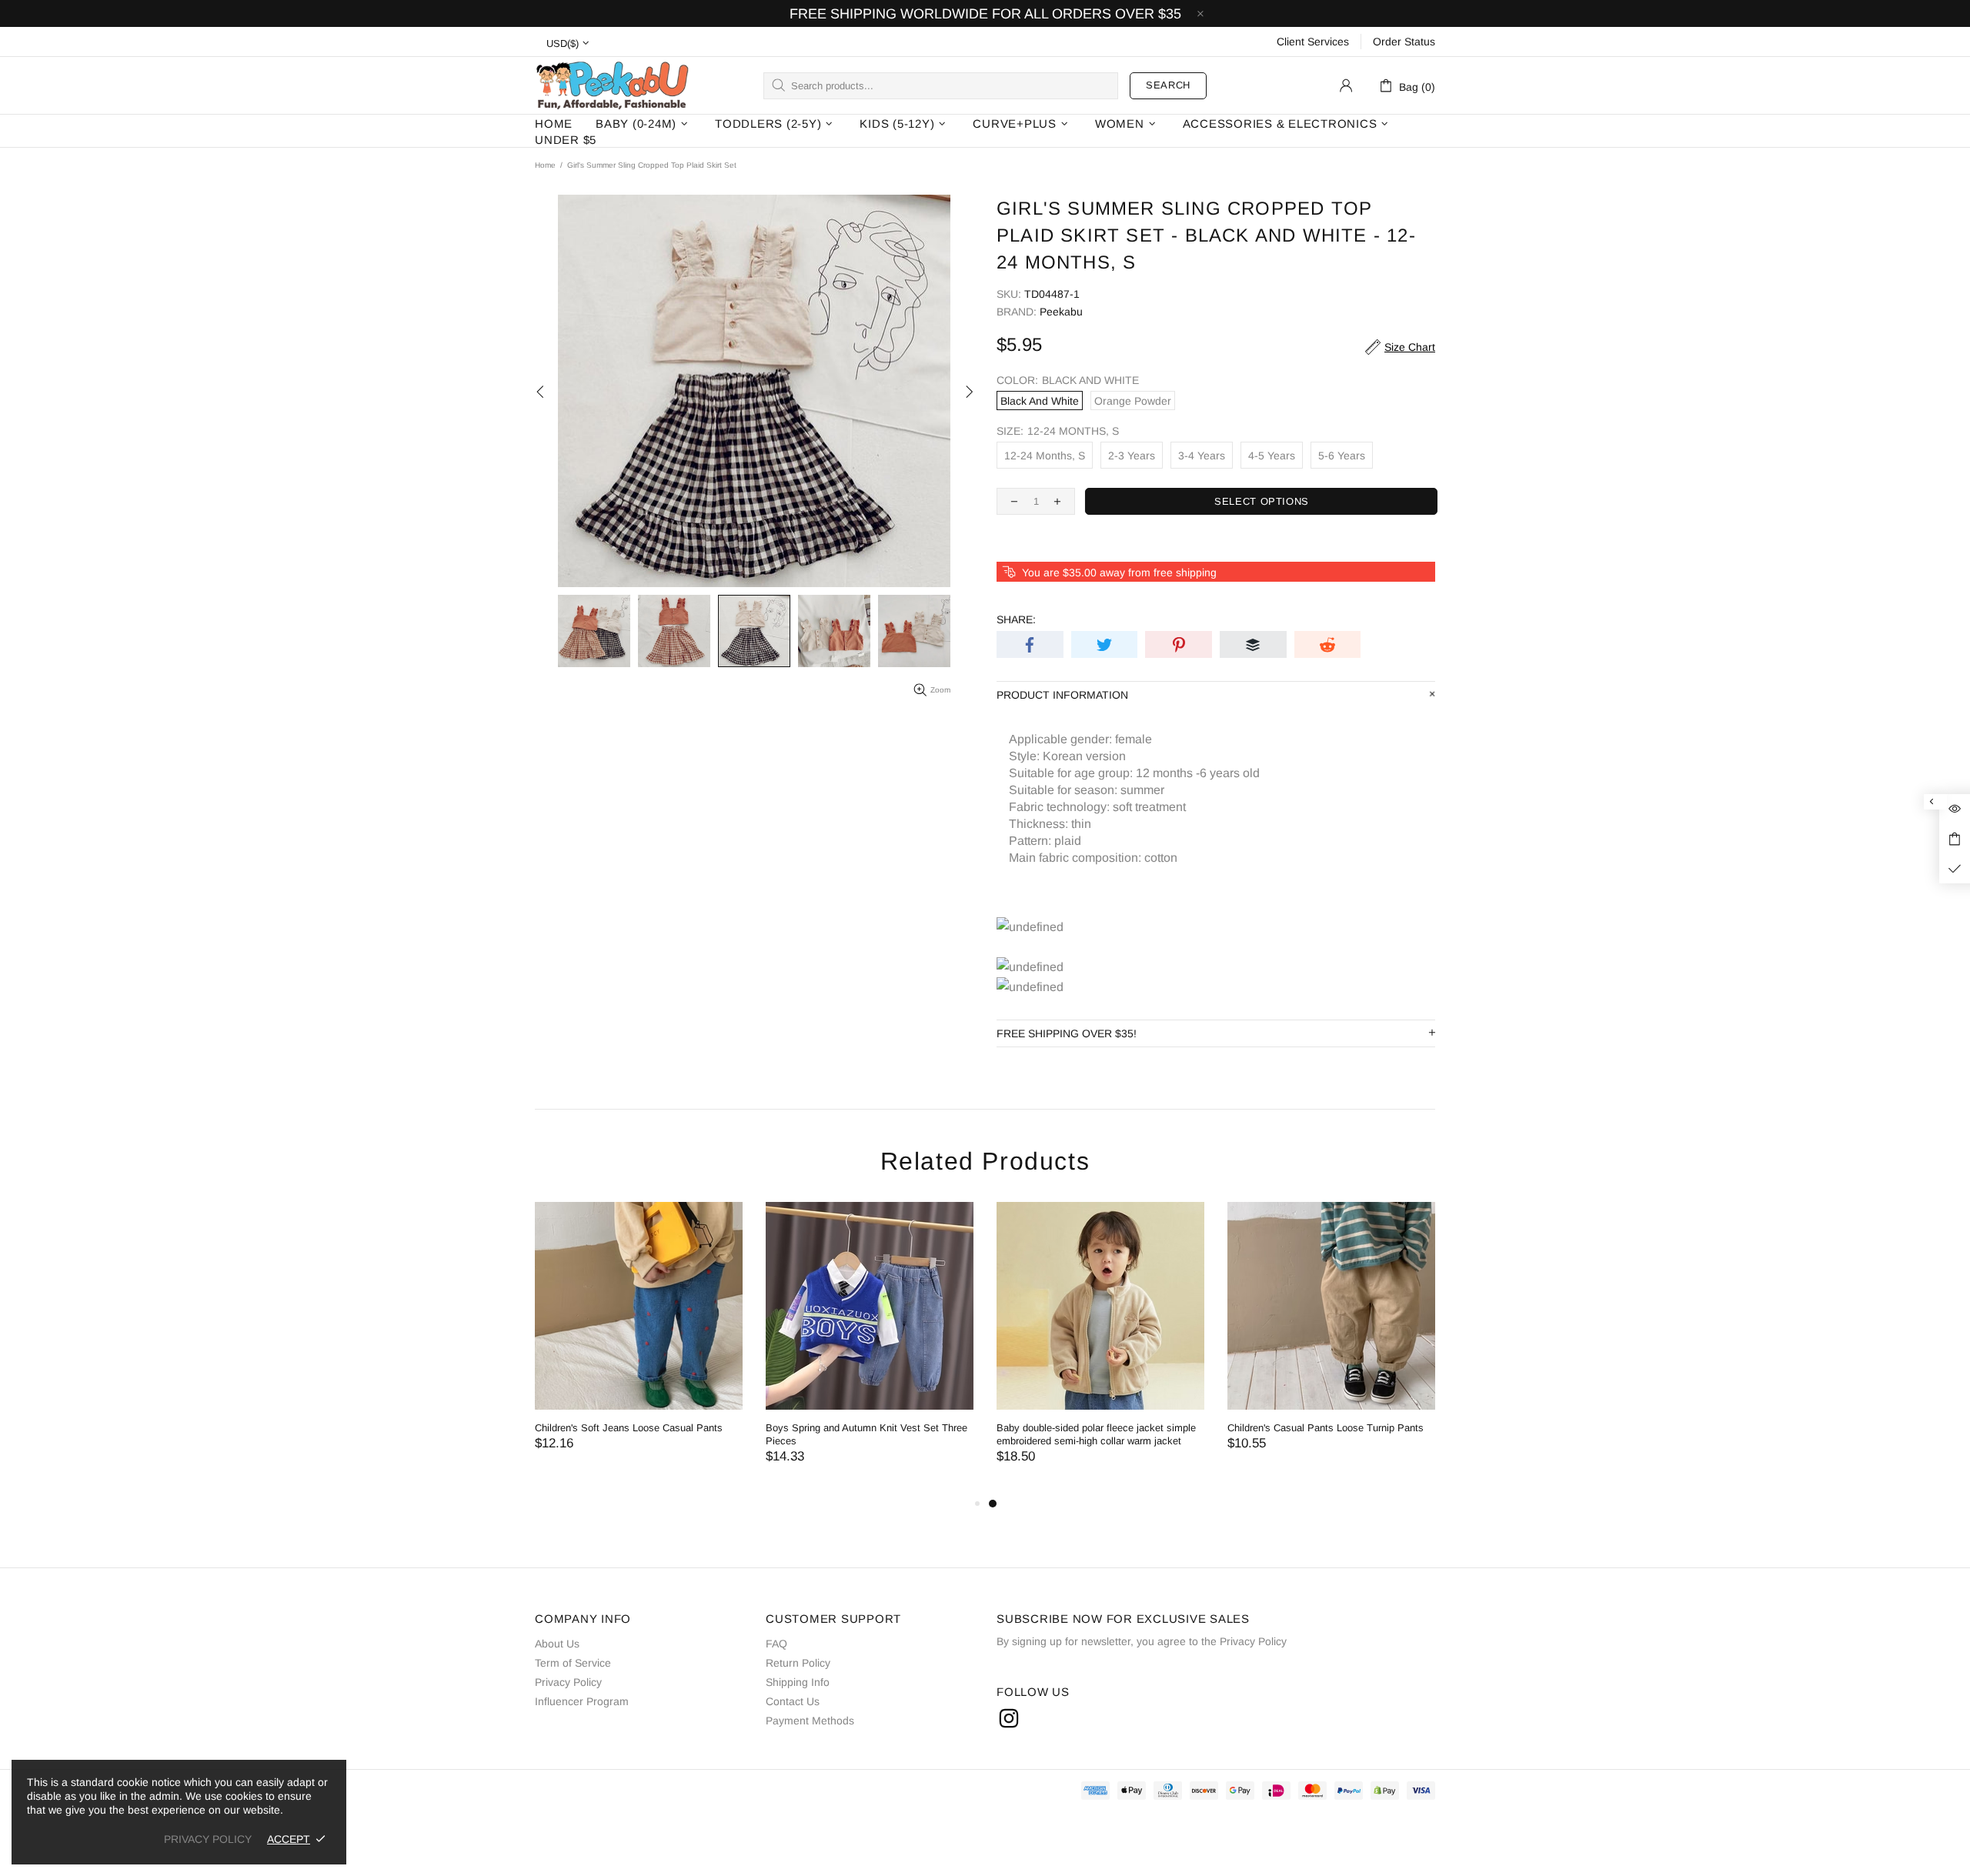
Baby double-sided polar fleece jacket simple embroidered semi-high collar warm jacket (1096, 1434)
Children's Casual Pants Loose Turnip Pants (1326, 1428)
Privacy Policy (568, 1682)
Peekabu (612, 85)
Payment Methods (810, 1721)
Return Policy (798, 1663)
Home (545, 165)
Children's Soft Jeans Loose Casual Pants (629, 1428)
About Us (557, 1644)
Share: (1016, 619)
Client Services (1313, 42)
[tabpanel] (1100, 1348)
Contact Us (793, 1701)
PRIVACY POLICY (208, 1839)
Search (1168, 85)
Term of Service (573, 1663)
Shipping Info (798, 1682)
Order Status (1404, 42)
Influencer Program (582, 1701)
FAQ (776, 1644)
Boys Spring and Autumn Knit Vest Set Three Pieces (866, 1434)
